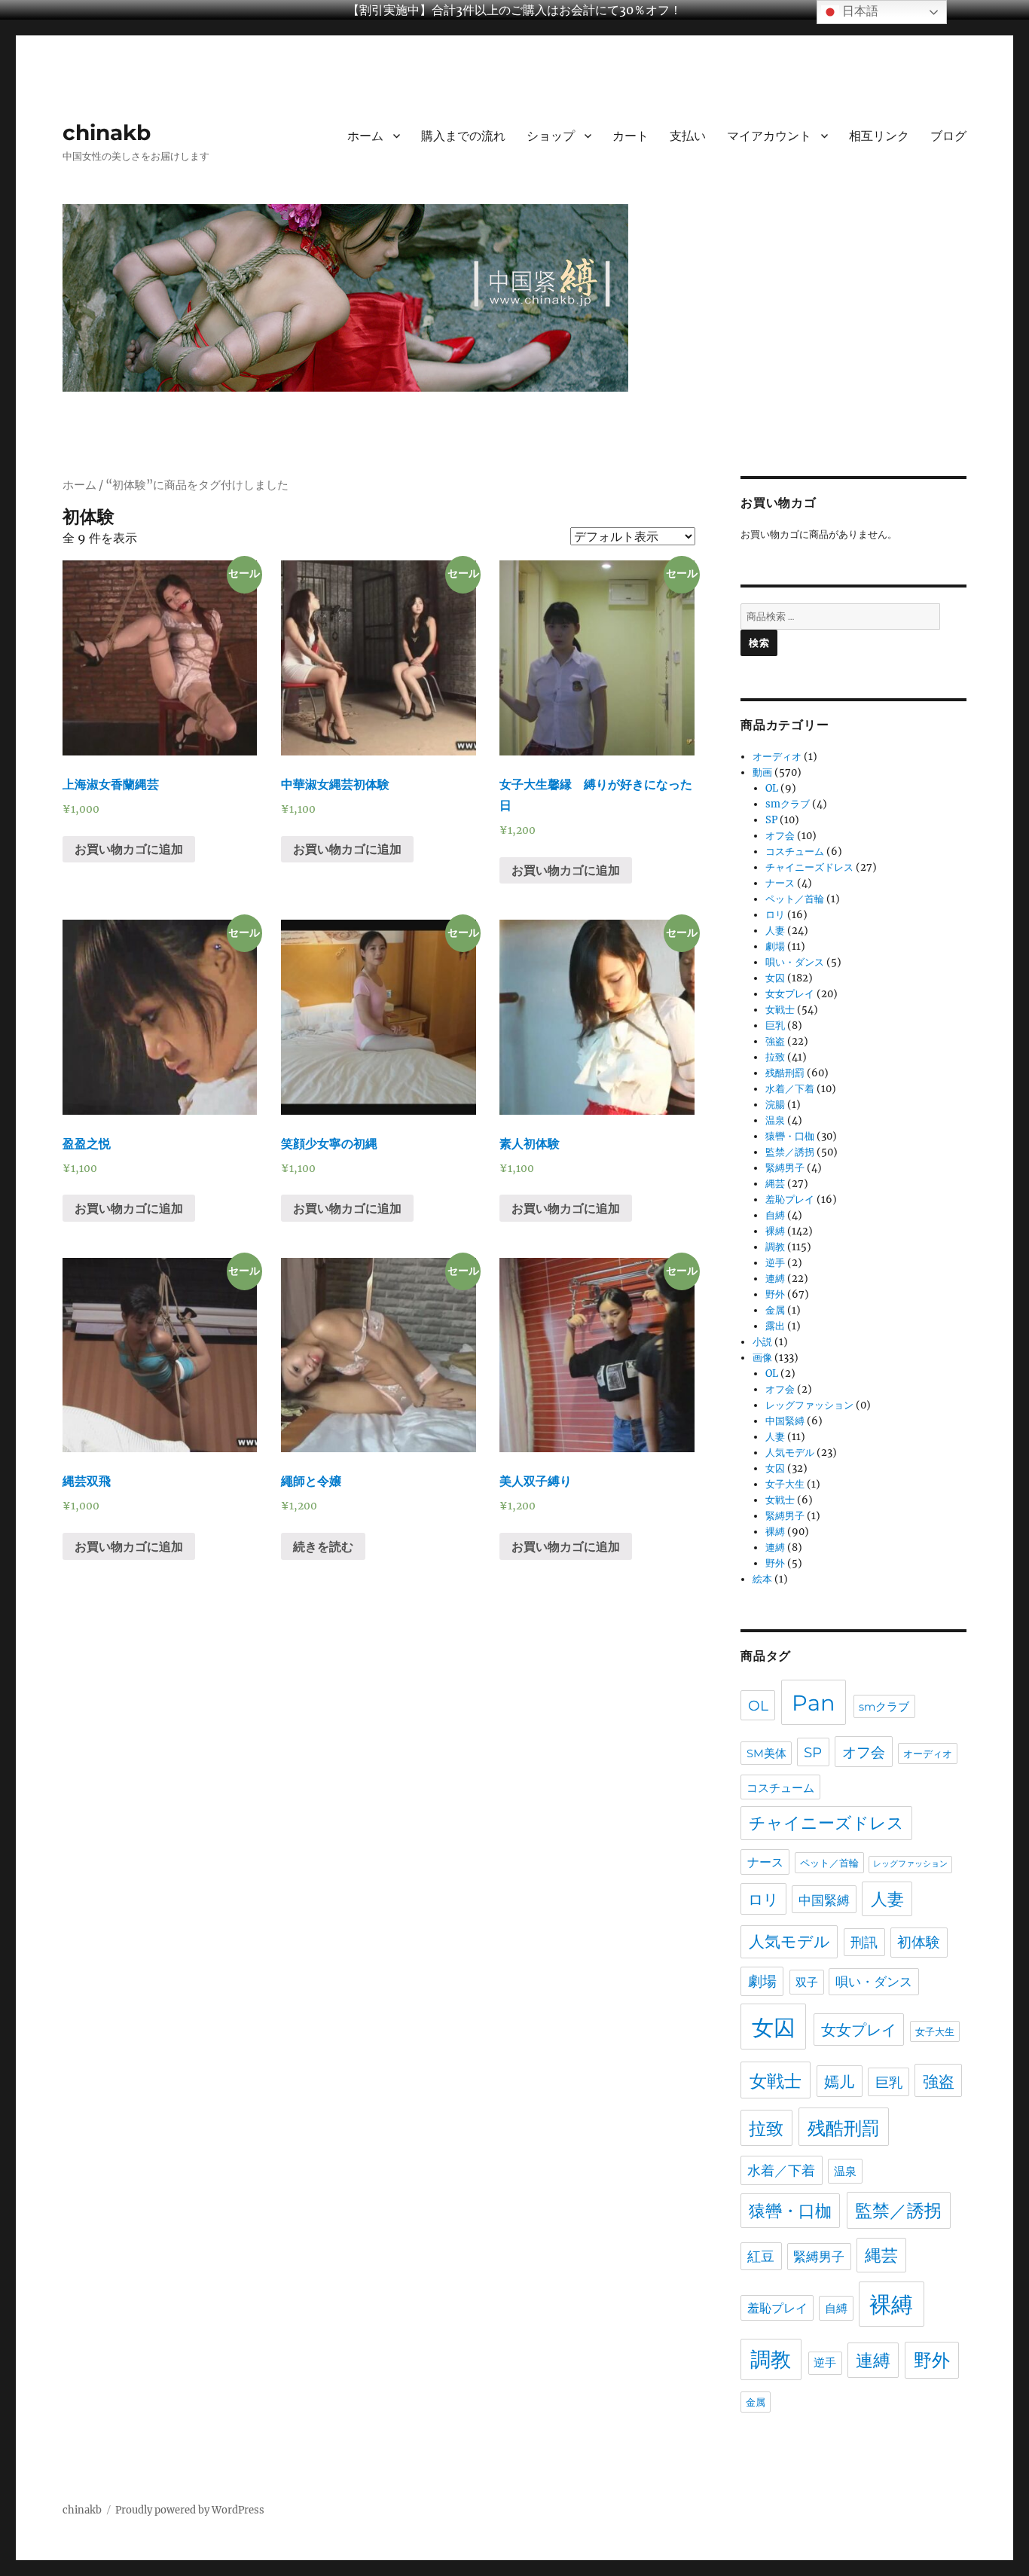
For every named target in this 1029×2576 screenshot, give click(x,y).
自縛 (775, 1215)
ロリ (775, 915)
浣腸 (775, 1105)
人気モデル (790, 1453)
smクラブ (788, 804)
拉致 (775, 1057)
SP (771, 820)
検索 (759, 642)
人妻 (775, 931)
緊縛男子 (785, 1168)
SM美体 (766, 1753)
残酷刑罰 (785, 1073)
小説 (762, 1342)
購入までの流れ (463, 136)
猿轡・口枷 (790, 1136)
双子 (807, 1982)
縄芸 (775, 1184)
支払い (688, 136)
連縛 (775, 1279)
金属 (775, 1310)
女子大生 (785, 1484)
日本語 (859, 11)
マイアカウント (769, 136)
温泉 (775, 1120)
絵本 (762, 1579)
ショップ (551, 136)
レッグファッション (809, 1405)
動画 (762, 772)
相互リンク (879, 136)
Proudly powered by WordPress (190, 2510)
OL (772, 788)
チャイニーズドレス (809, 867)
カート (631, 136)
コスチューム (795, 852)
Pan (814, 1703)
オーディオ (777, 757)
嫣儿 (839, 2082)
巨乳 (775, 1026)
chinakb (107, 133)
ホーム (365, 136)
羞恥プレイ (790, 1199)
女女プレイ (790, 994)
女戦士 (780, 1010)
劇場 (775, 946)
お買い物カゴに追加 (129, 849)
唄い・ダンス (795, 962)
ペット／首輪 (795, 899)
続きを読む (323, 1546)
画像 (762, 1358)
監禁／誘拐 (790, 1152)
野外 (775, 1294)
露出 (775, 1326)
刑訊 (864, 1942)
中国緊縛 (785, 1421)
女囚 (775, 978)
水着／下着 (790, 1089)
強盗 (775, 1041)
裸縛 (775, 1231)
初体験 (919, 1942)
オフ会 (780, 836)
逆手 (775, 1263)
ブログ (948, 136)
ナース (780, 883)
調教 (775, 1247)
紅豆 (761, 2256)
